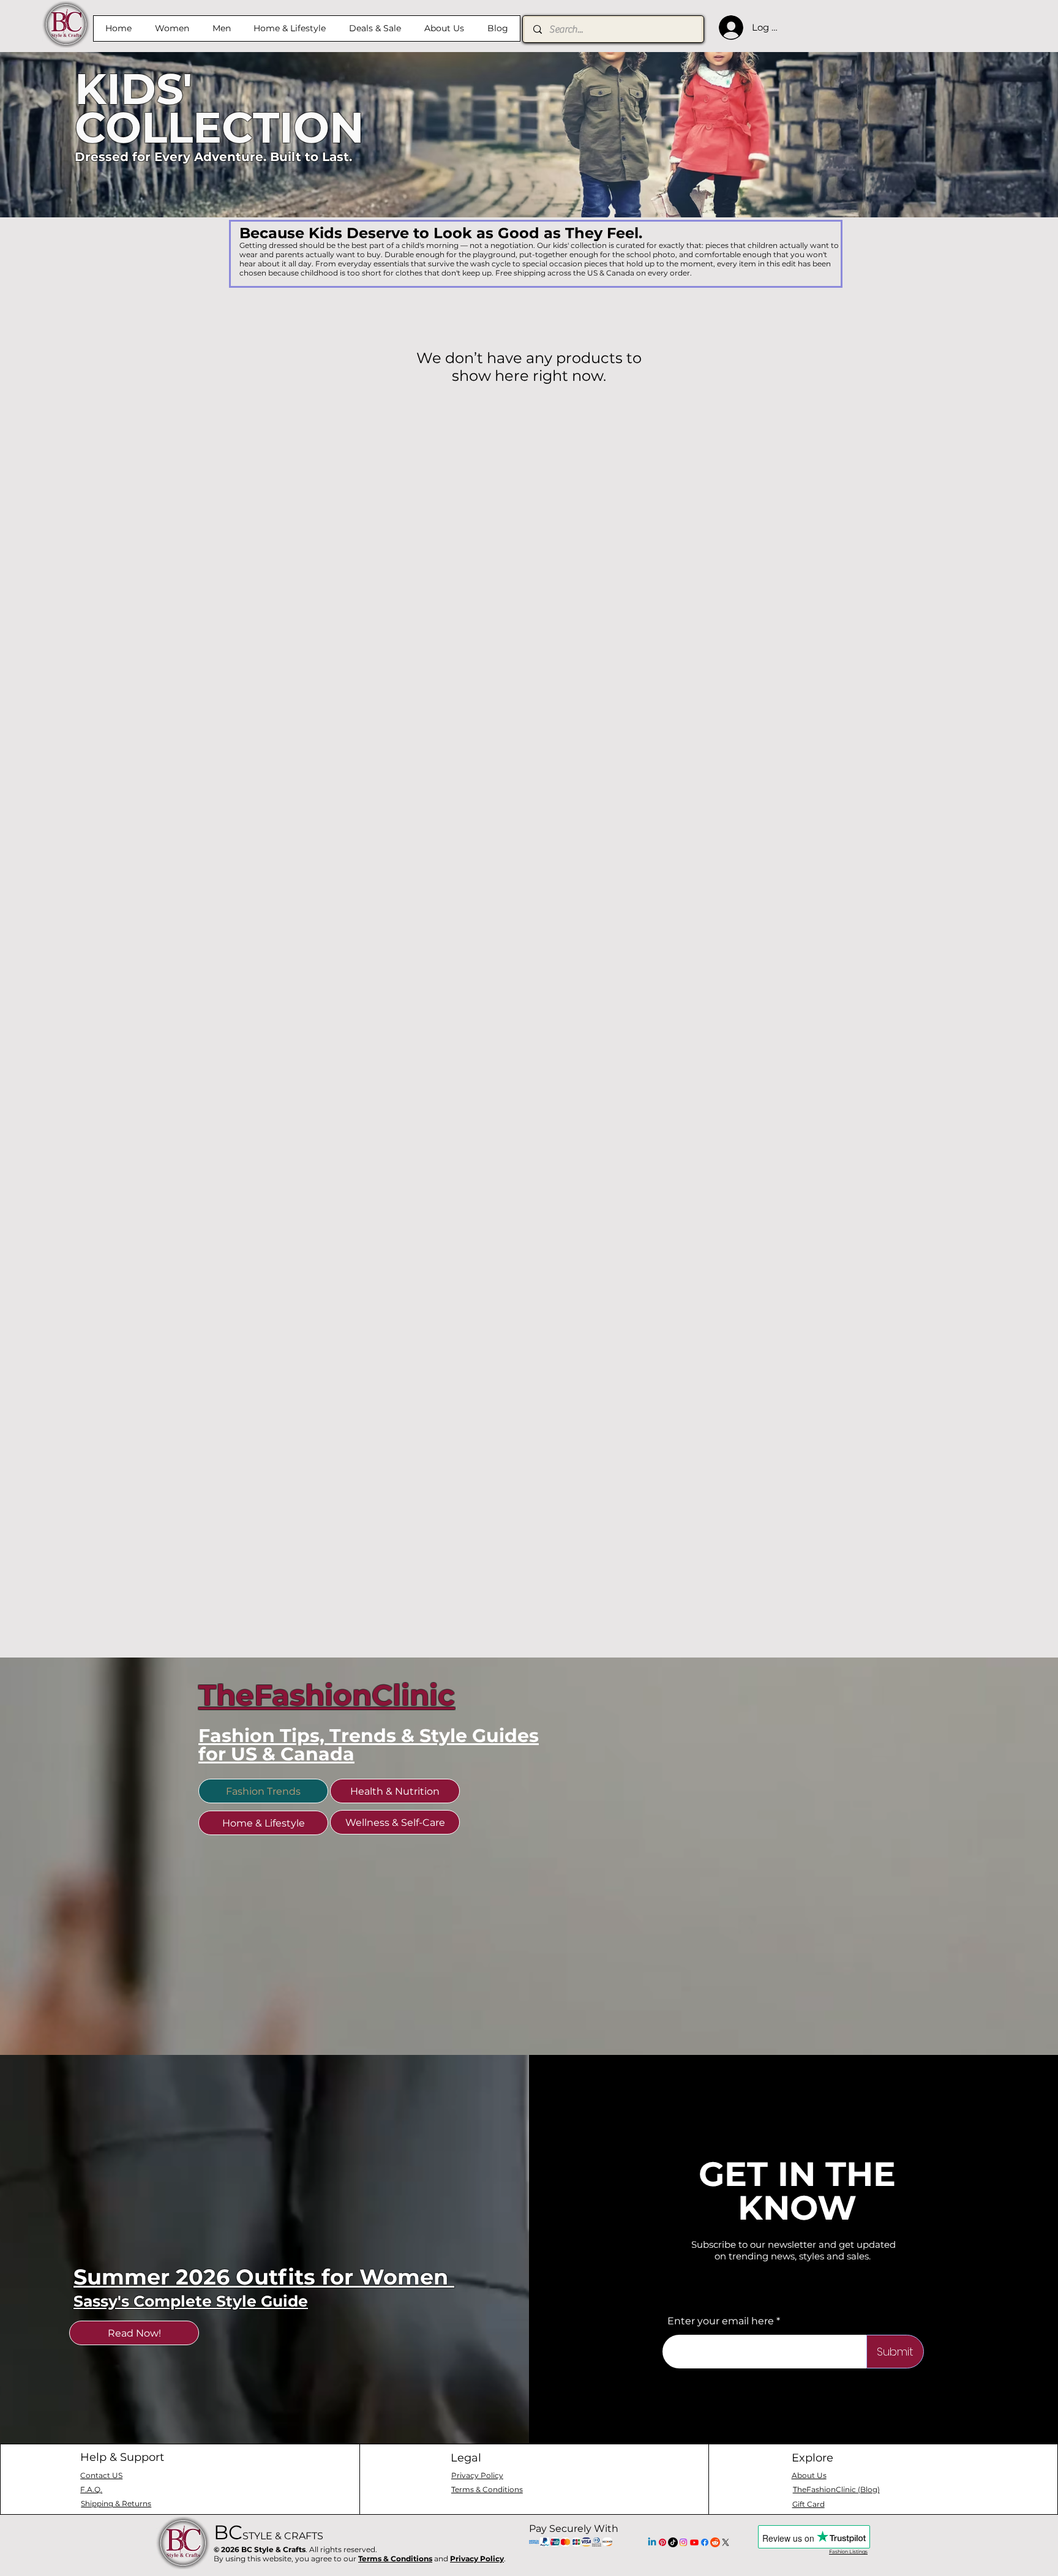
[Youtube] (694, 2542)
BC (268, 2532)
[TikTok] (673, 2542)
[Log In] (728, 28)
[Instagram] (683, 2542)
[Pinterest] (662, 2542)
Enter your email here (721, 2321)
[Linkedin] (652, 2542)
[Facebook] (705, 2542)
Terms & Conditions (395, 2559)
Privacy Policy (477, 2559)
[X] (726, 2542)
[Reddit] (715, 2542)
